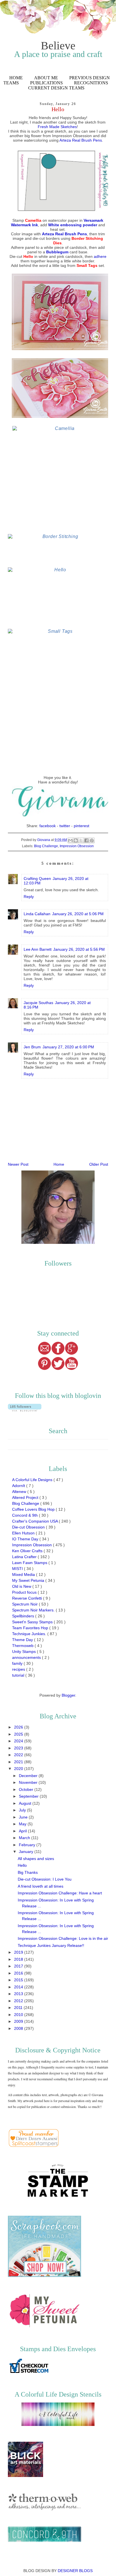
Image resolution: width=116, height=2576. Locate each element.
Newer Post (18, 1164)
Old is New (22, 1586)
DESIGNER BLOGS (75, 2571)
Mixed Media (24, 1574)
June (24, 1817)
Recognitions (91, 83)
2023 (19, 1748)
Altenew (20, 1492)
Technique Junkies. (30, 1634)
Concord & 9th (25, 1515)
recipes (19, 1669)
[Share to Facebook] (86, 840)
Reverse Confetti (28, 1598)
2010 (19, 2015)
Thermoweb (23, 1646)
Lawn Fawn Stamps (30, 1563)
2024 (19, 1741)
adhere (100, 256)
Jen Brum (32, 1047)
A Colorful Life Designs (33, 1480)
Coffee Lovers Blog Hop (34, 1509)
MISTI (18, 1569)
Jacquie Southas (38, 1003)
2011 (19, 2008)
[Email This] (70, 840)
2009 (19, 2021)
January (27, 1852)
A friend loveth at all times (41, 1886)
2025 (19, 1734)
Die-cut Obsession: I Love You (45, 1879)
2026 (19, 1727)
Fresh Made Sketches (57, 127)
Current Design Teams (56, 88)
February (28, 1845)
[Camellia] (63, 478)
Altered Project (26, 1497)
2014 (19, 1987)
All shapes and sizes (36, 1859)
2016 (19, 1973)
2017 (19, 1966)
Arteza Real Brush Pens (81, 140)
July (23, 1810)
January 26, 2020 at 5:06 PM (78, 914)
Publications (46, 83)
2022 (19, 1755)
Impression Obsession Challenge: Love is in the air (63, 1938)
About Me (46, 78)
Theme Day (23, 1640)
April (23, 1831)
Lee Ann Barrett (38, 949)
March (25, 1838)
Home (16, 78)
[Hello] (58, 597)
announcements (27, 1657)
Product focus (25, 1592)
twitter (65, 826)
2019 (19, 1952)
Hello (22, 1865)
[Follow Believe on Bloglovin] (25, 1410)
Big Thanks (28, 1872)
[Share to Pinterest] (92, 840)
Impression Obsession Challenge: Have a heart (60, 1893)
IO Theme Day (26, 1539)
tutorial (19, 1675)
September (29, 1796)
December (29, 1776)
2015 (19, 1980)
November (29, 1782)
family (18, 1663)
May (23, 1824)
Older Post (99, 1164)
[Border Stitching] (58, 549)
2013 (19, 1994)
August (26, 1803)
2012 (19, 2001)
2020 (19, 1769)
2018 (19, 1959)
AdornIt (19, 1486)
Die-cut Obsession (29, 1527)
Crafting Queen (37, 879)
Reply (29, 897)
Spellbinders (24, 1616)
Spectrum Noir (25, 1604)
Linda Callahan (37, 914)
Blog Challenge (46, 846)
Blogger (68, 1695)
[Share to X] (81, 840)
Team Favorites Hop (31, 1628)
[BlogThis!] (76, 840)
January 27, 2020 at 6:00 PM (68, 1047)
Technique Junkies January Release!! (51, 1945)
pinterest (82, 826)
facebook (48, 826)
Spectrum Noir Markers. (34, 1610)
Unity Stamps (24, 1652)
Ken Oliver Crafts (28, 1551)
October (27, 1789)
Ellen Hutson (24, 1533)
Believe (58, 46)
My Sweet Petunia (29, 1580)
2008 (19, 2028)
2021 (19, 1762)
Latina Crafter (25, 1557)
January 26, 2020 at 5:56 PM (79, 949)
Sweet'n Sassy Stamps (33, 1622)
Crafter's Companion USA (35, 1521)
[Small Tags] (58, 701)
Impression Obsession (77, 846)
